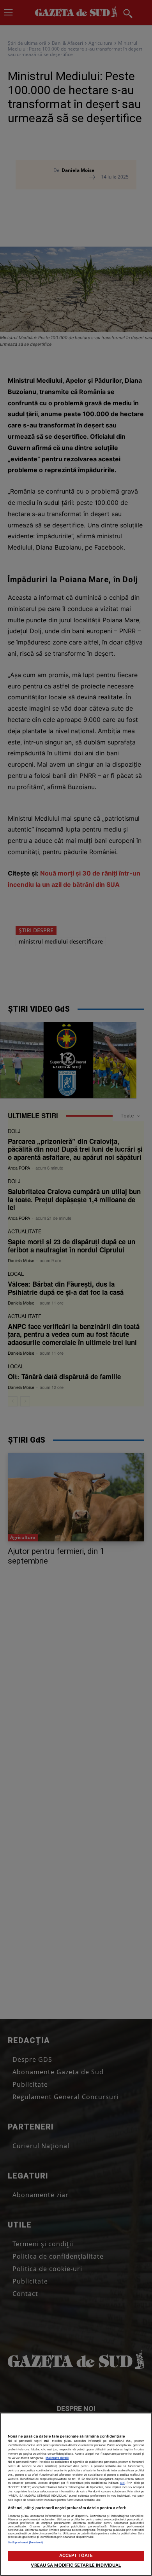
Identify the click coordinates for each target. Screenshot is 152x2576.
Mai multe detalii (57, 2458)
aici (122, 2483)
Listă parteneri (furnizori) (25, 2542)
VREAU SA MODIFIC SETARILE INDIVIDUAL (76, 2565)
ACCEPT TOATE (76, 2555)
